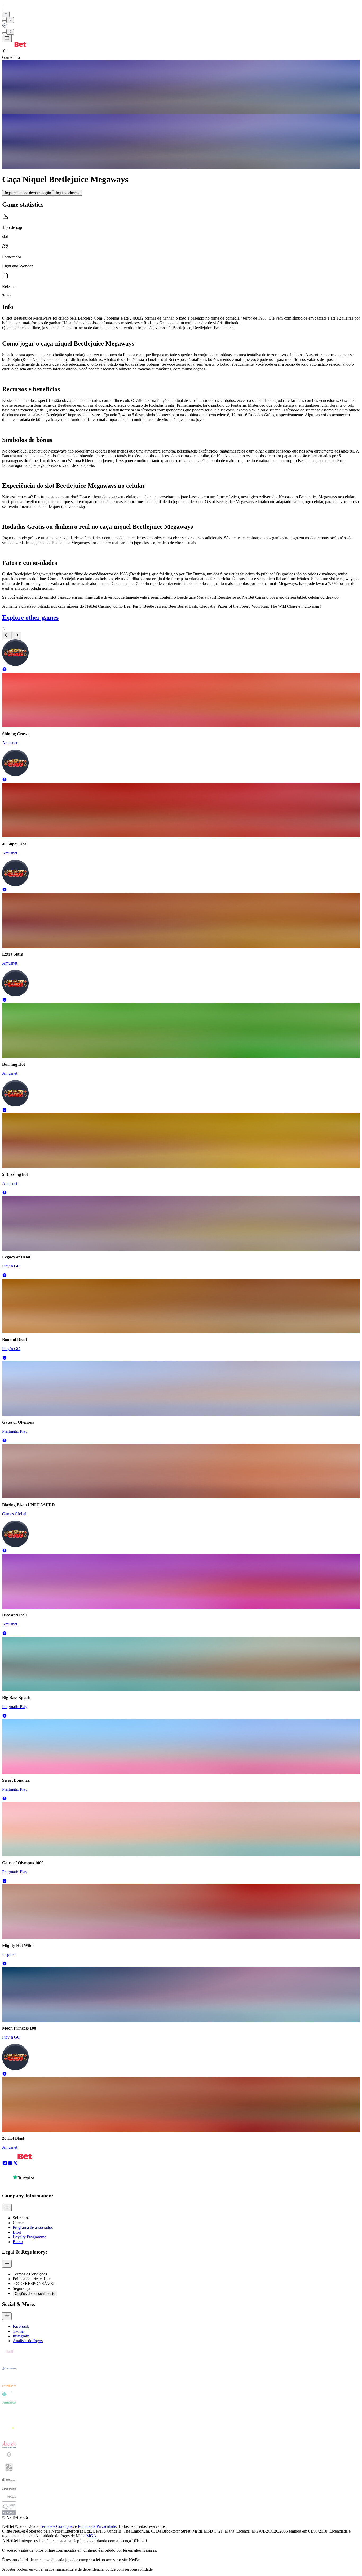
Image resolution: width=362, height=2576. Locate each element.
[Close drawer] (7, 39)
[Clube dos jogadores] (181, 26)
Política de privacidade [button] (32, 2279)
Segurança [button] (21, 2288)
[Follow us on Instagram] (5, 2164)
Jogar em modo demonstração (28, 193)
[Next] (16, 636)
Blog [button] (17, 2232)
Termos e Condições (57, 2526)
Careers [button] (19, 2223)
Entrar (18, 2242)
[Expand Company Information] (7, 2208)
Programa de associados (33, 2227)
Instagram (21, 2336)
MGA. (92, 2536)
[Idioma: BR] (10, 32)
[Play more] (10, 20)
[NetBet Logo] (14, 45)
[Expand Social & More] (7, 2316)
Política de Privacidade (97, 2526)
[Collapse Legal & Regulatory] (7, 2264)
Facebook (21, 2326)
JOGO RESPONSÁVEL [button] (34, 2284)
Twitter (19, 2331)
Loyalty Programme (29, 2237)
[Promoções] (6, 14)
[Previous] (7, 636)
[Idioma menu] (4, 33)
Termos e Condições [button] (30, 2274)
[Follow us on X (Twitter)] (15, 2164)
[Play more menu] (4, 21)
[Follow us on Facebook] (10, 2164)
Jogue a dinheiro (68, 193)
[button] (5, 670)
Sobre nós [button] (21, 2218)
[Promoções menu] (6, 14)
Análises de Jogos (28, 2341)
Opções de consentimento (35, 2294)
